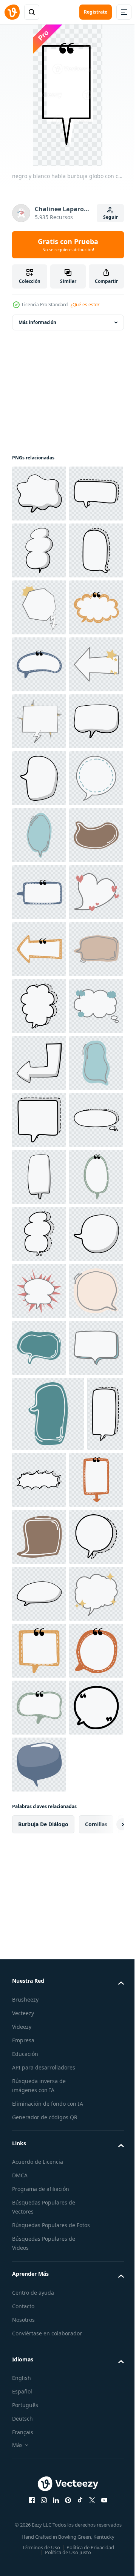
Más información (37, 322)
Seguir (110, 217)
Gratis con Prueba (68, 245)
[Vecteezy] (12, 12)
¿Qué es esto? (85, 305)
